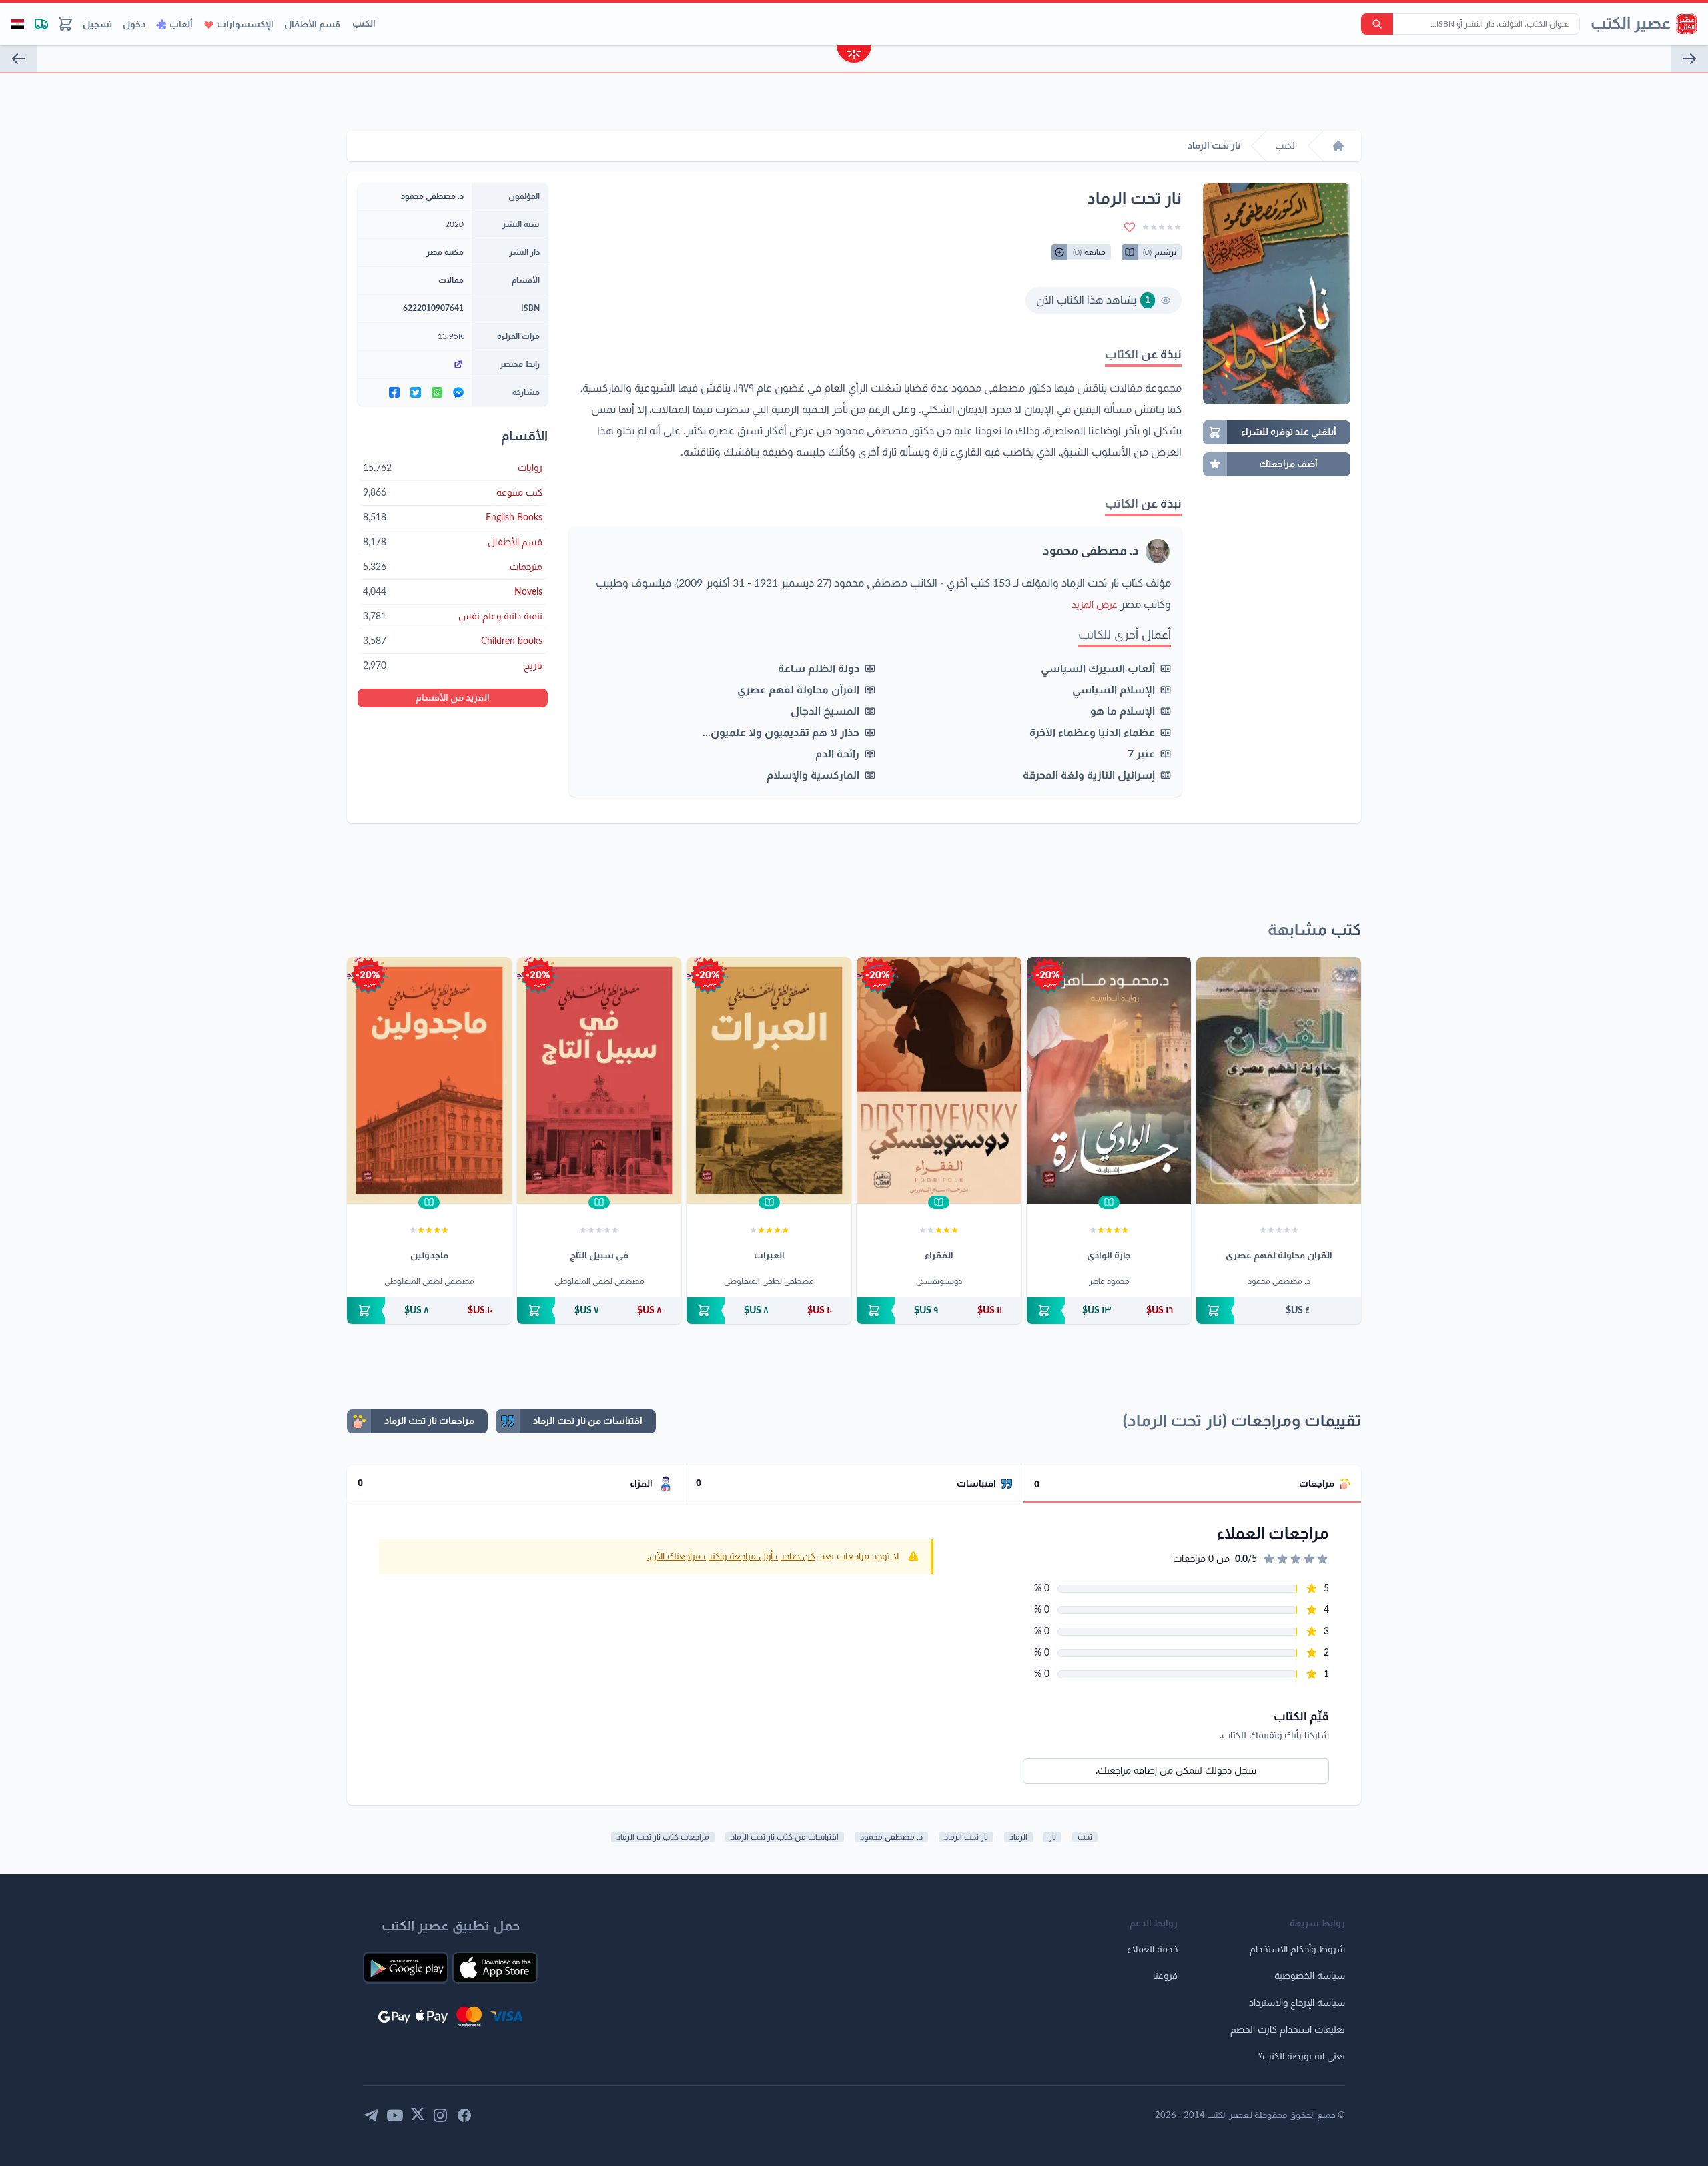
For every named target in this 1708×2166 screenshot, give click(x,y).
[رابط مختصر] (415, 364)
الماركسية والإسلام (813, 775)
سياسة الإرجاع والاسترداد (1297, 2003)
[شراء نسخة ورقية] (1279, 1311)
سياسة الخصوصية (1310, 1976)
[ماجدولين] (429, 1080)
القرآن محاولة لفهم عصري (798, 690)
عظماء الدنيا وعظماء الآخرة (1092, 733)
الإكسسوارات (245, 25)
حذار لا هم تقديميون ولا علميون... (781, 733)
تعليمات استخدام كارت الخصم (1288, 2030)
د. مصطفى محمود (1091, 551)
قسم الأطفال (312, 25)
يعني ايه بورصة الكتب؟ (1302, 2057)
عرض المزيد (1095, 605)
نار (1052, 1837)
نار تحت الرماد (966, 1837)
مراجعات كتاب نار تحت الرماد (663, 1837)
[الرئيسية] (1338, 146)
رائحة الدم (837, 754)
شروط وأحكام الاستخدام (1297, 1950)
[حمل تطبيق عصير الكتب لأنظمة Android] (406, 1968)
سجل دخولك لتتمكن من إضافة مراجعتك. (1176, 1771)
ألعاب (181, 25)
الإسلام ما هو (1123, 711)
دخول (134, 25)
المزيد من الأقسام (453, 698)
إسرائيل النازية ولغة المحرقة (1089, 775)
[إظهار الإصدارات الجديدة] (854, 56)
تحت (1085, 1837)
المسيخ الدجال (825, 711)
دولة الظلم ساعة (819, 669)
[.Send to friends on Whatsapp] (437, 392)
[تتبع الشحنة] (41, 24)
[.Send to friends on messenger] (458, 392)
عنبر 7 (1141, 754)
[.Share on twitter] (416, 392)
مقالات (451, 280)
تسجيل (97, 25)
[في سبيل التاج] (599, 1080)
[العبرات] (769, 1080)
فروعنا (1165, 1976)
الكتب (364, 24)
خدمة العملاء (1152, 1950)
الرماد (1018, 1837)
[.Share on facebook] (394, 392)
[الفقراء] (939, 1080)
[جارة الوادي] (1109, 1080)
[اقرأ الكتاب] (1109, 1202)
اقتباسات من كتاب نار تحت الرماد (785, 1837)
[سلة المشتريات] (65, 24)
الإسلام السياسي (1114, 690)
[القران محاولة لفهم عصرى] (1279, 1080)
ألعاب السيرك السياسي (1098, 669)
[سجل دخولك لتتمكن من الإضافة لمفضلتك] (1130, 227)
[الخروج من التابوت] (19, 59)
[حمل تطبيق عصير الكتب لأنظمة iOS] (495, 1968)
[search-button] (1377, 24)
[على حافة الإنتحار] (1689, 59)
